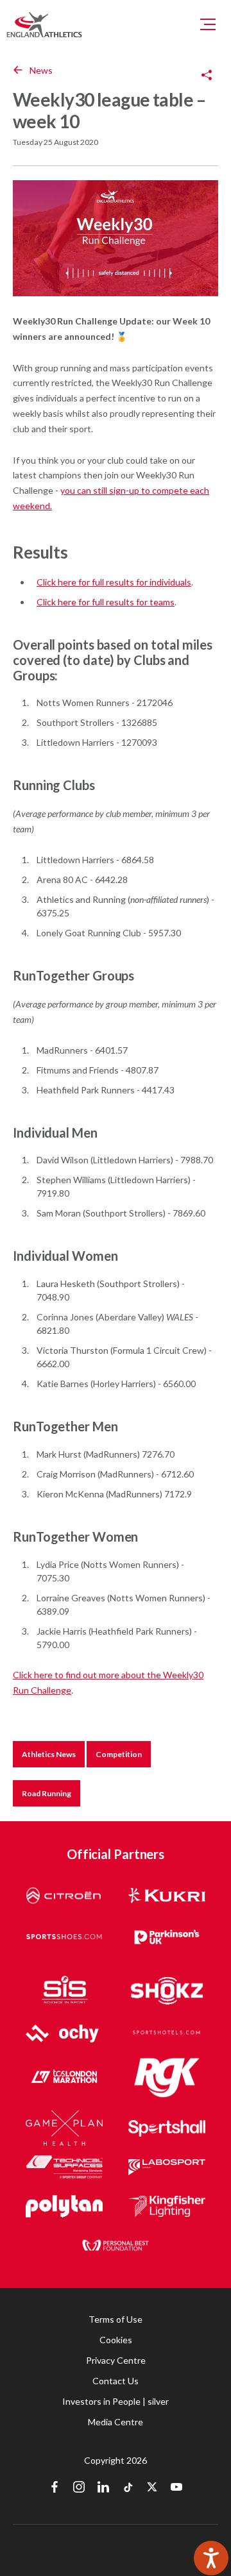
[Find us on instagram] (79, 2488)
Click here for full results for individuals (114, 582)
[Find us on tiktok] (128, 2488)
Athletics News (49, 1754)
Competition (119, 1754)
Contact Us (116, 2381)
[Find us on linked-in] (103, 2488)
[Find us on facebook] (55, 2488)
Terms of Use (116, 2319)
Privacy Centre (116, 2360)
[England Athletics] (44, 24)
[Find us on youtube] (176, 2488)
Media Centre (116, 2422)
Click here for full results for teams (106, 602)
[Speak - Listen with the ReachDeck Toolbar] (211, 2558)
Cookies (116, 2340)
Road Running (47, 1793)
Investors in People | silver (116, 2401)
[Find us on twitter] (152, 2488)
